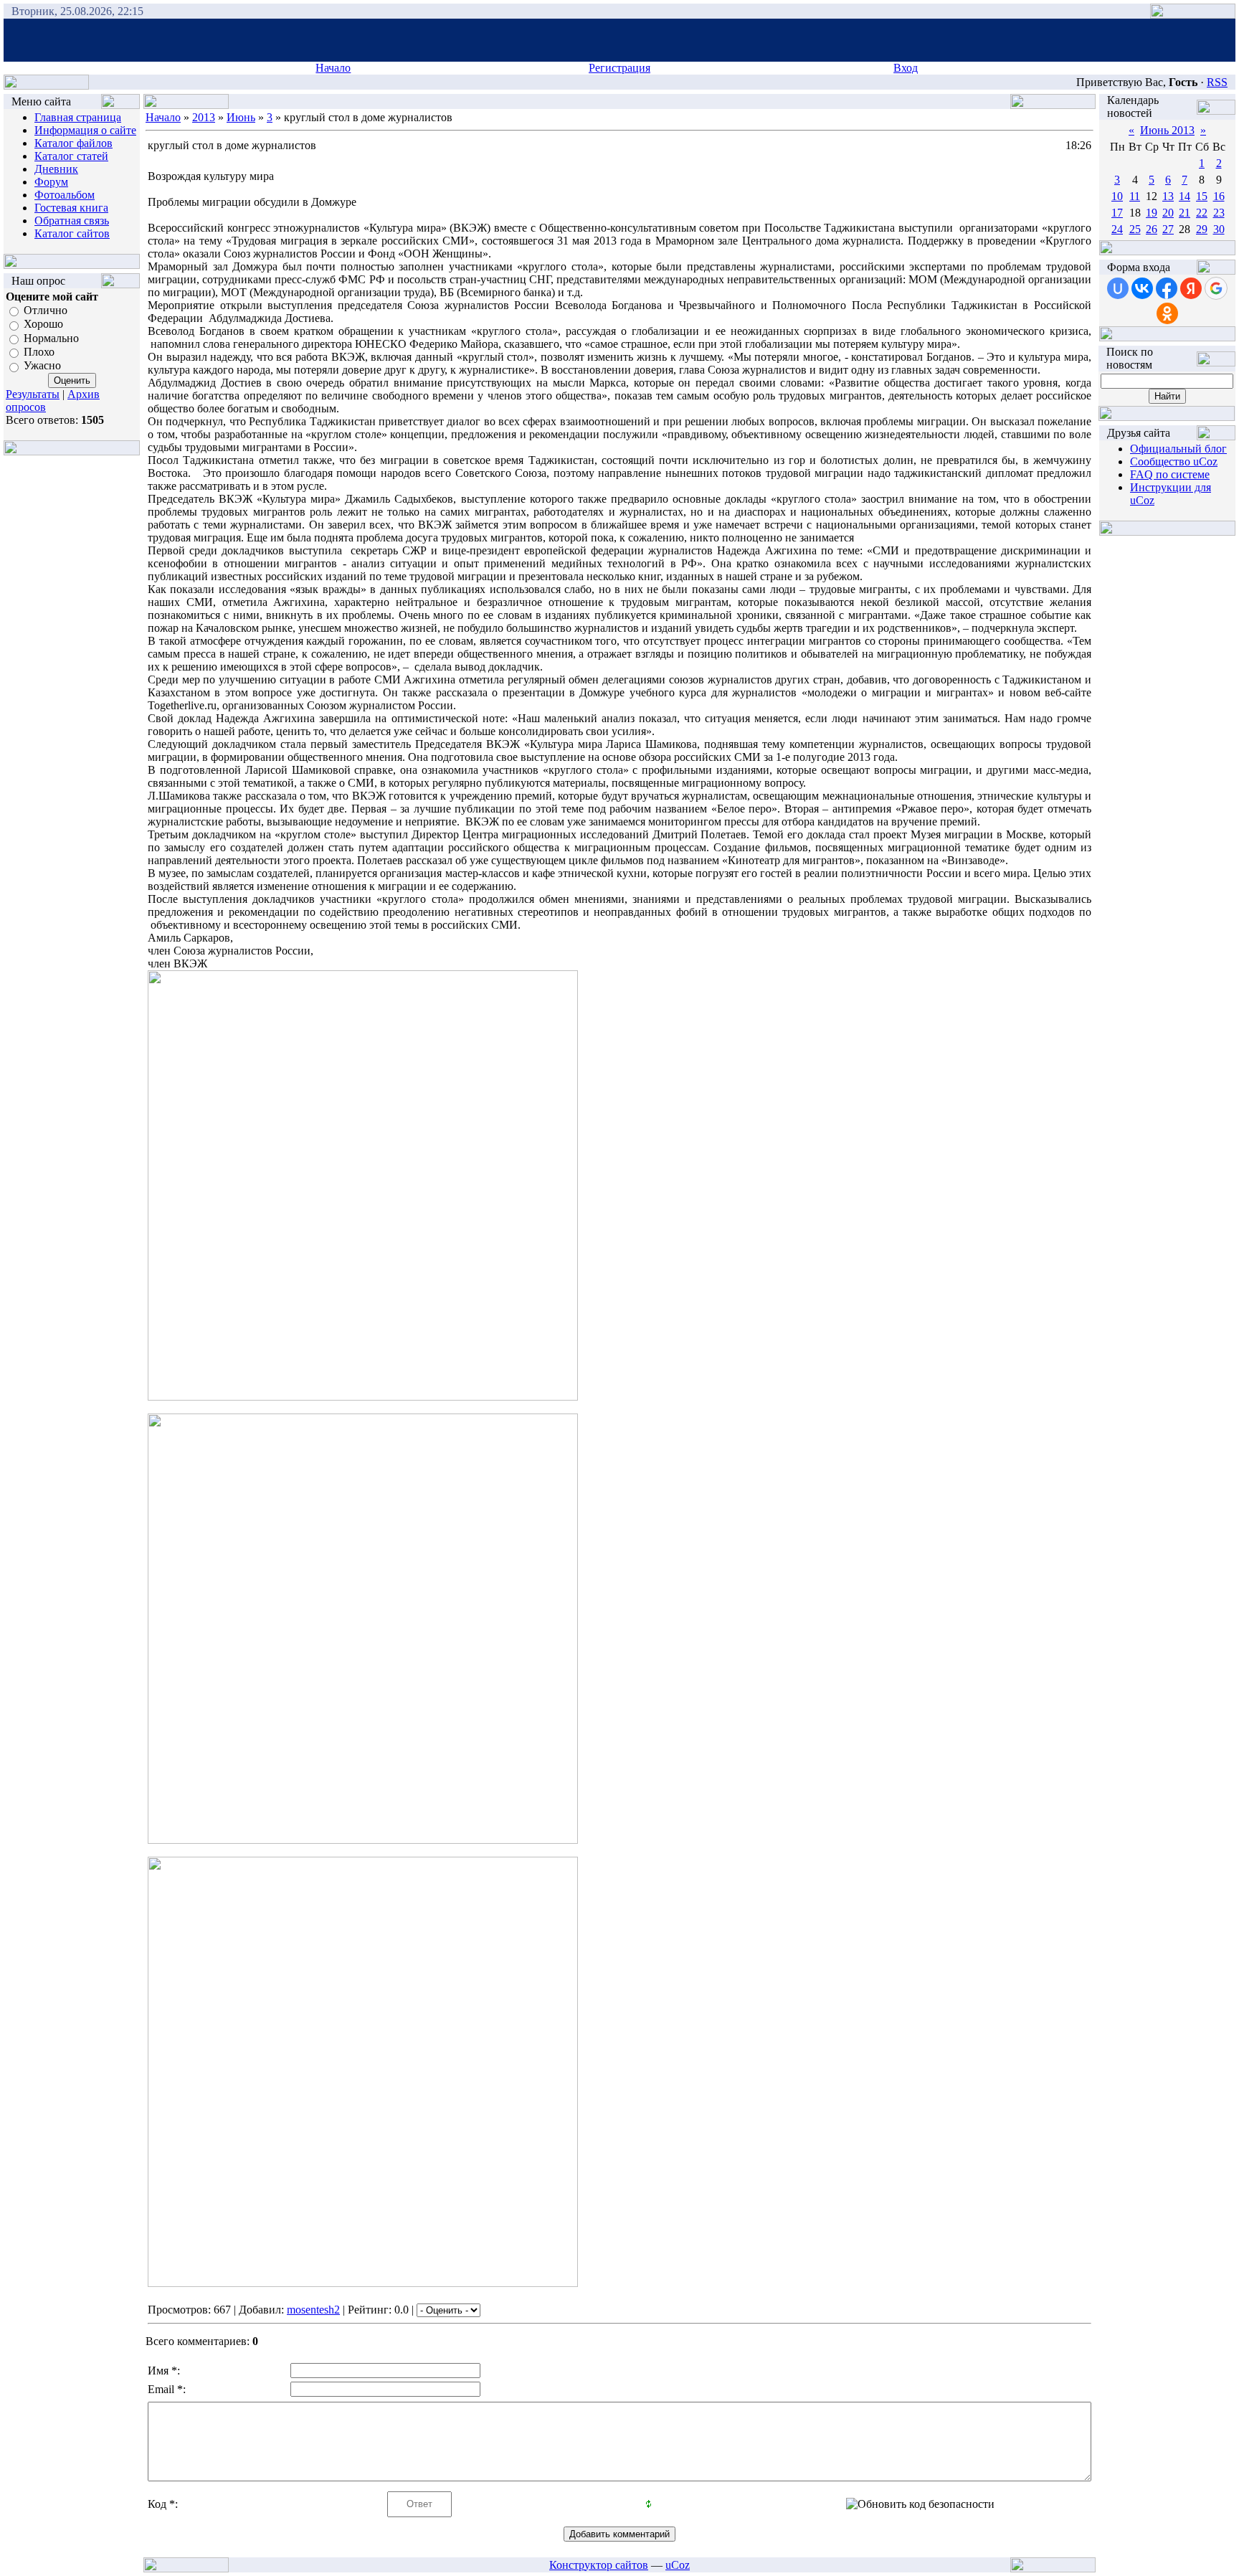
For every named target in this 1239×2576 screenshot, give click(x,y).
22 (1202, 213)
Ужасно (42, 366)
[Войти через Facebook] (1167, 288)
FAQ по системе (1170, 474)
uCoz (678, 2565)
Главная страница (78, 117)
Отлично (46, 310)
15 (1202, 196)
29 (1202, 229)
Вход (906, 68)
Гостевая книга (71, 208)
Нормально (51, 338)
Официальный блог (1178, 449)
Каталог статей (71, 156)
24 (1117, 229)
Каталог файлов (73, 143)
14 (1185, 196)
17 (1117, 213)
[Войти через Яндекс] (1191, 288)
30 (1219, 229)
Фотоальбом (65, 195)
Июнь (241, 117)
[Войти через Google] (1216, 288)
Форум (51, 182)
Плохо (39, 352)
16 (1219, 196)
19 (1152, 213)
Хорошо (43, 325)
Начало (333, 68)
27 (1168, 229)
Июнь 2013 (1167, 130)
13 (1168, 196)
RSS (1217, 82)
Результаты (33, 394)
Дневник (56, 169)
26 (1152, 229)
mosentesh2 (313, 2310)
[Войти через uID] (1118, 288)
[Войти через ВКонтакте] (1142, 288)
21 (1185, 213)
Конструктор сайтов (599, 2565)
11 (1135, 196)
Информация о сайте (85, 130)
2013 (204, 117)
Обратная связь (72, 221)
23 (1219, 213)
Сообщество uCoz (1174, 461)
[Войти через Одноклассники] (1167, 313)
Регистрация (619, 68)
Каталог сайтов (72, 233)
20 (1168, 213)
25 (1135, 229)
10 (1117, 196)
